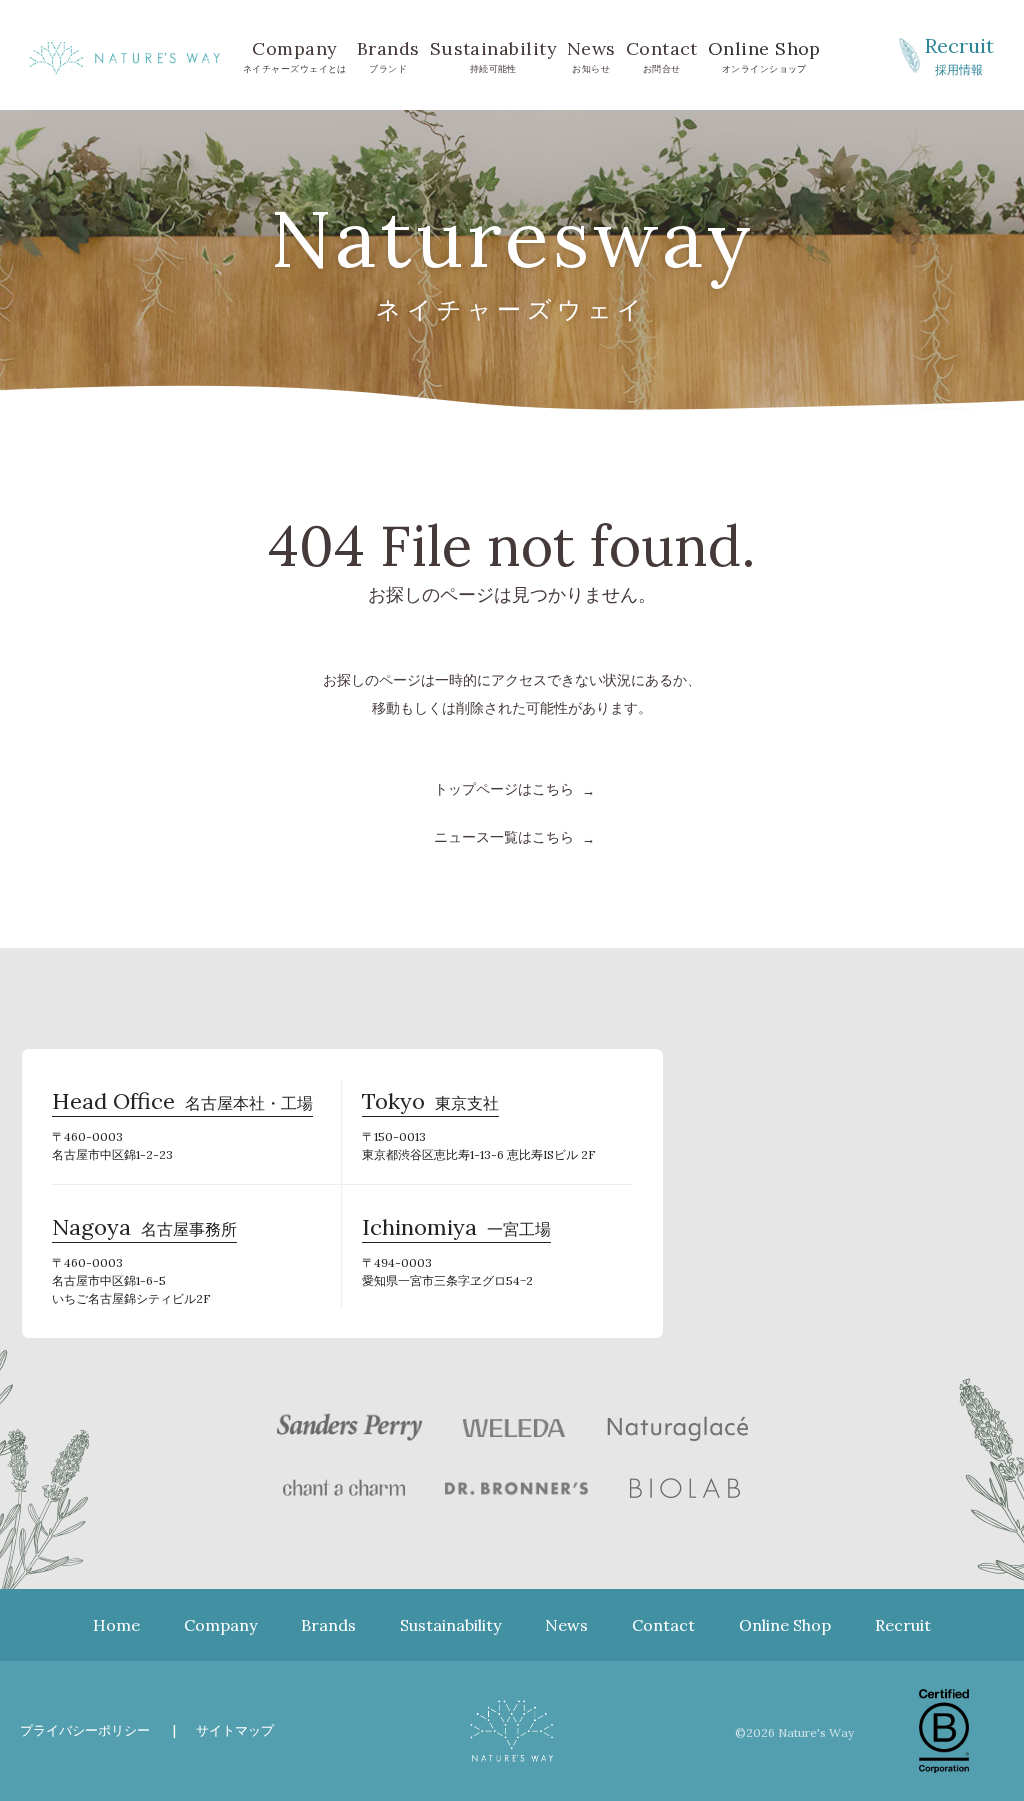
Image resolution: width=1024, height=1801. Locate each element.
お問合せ (662, 55)
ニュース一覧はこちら (504, 837)
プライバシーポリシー (85, 1730)
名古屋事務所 (144, 1230)
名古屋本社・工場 (182, 1104)
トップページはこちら (504, 789)
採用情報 (959, 55)
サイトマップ (235, 1730)
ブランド (388, 55)
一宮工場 (456, 1230)
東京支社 (430, 1104)
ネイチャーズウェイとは (295, 55)
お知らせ (591, 55)
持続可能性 (493, 55)
